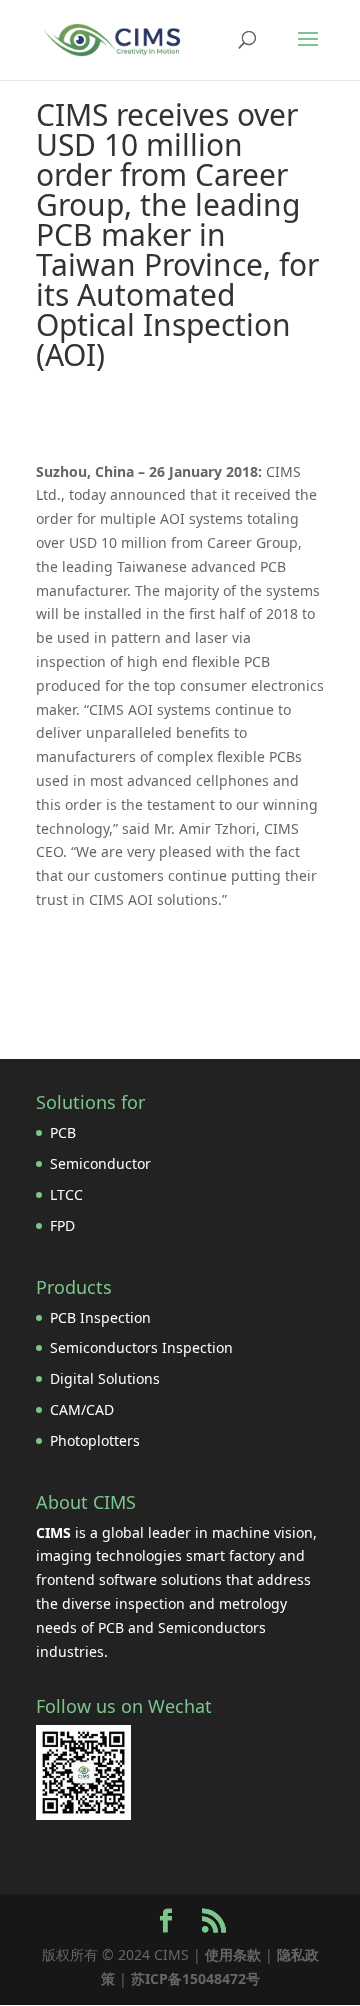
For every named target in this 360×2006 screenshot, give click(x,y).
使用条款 (233, 1954)
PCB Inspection (100, 1317)
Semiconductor (100, 1163)
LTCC (66, 1194)
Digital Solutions (105, 1378)
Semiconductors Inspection (141, 1347)
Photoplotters (95, 1440)
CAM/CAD (82, 1409)
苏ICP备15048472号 (195, 1978)
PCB (63, 1132)
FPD (62, 1225)
